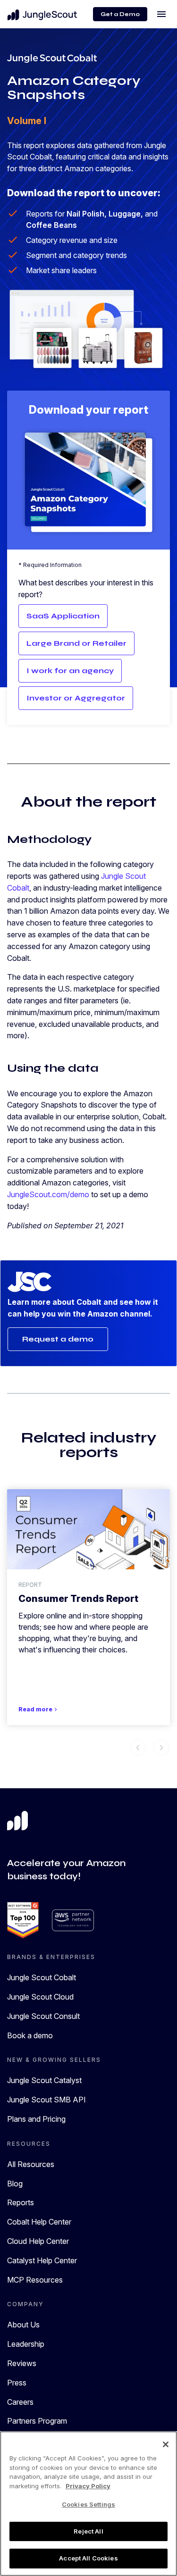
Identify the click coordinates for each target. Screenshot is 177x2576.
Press (17, 2383)
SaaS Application (63, 616)
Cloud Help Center (38, 2241)
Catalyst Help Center (42, 2260)
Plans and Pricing (36, 2119)
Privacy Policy (88, 2486)
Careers (20, 2402)
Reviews (22, 2363)
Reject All (88, 2531)
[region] (88, 2504)
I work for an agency (70, 671)
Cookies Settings (88, 2504)
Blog (15, 2184)
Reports (21, 2202)
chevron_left (138, 1748)
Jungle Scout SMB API (46, 2100)
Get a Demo (120, 14)
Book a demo (30, 2035)
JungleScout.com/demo (48, 1194)
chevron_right (161, 1748)
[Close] (166, 2444)
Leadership (26, 2344)
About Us (23, 2325)
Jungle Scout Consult (43, 2016)
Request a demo (58, 1339)
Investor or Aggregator (76, 698)
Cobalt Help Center (39, 2222)
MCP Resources (35, 2280)
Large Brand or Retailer (76, 643)
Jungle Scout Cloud (40, 1997)
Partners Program (37, 2421)
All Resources (31, 2164)
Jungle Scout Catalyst (44, 2080)
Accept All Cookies (88, 2558)
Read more (39, 1709)
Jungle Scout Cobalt (42, 1977)
